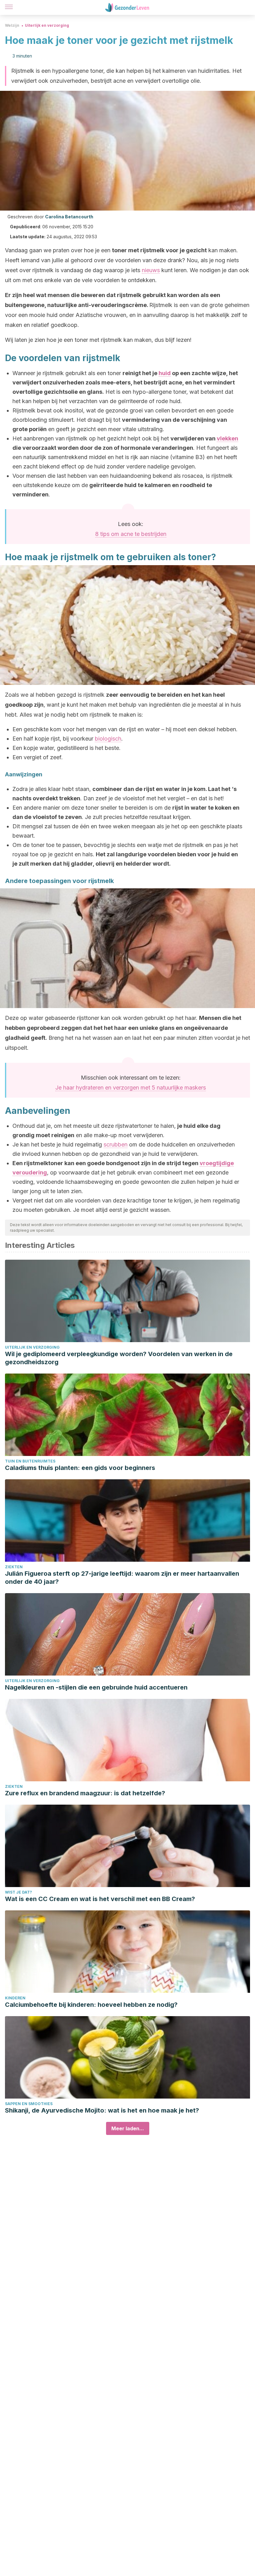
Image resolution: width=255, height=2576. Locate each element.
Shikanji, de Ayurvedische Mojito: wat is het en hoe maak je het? (102, 2110)
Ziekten (14, 1567)
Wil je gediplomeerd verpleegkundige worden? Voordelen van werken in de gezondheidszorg (119, 1358)
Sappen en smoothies (29, 2104)
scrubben (116, 1144)
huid (165, 373)
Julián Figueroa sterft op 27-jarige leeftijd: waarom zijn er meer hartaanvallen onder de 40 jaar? (122, 1578)
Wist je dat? (19, 1892)
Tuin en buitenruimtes (30, 1461)
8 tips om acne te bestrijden (131, 534)
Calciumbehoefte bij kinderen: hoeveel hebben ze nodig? (91, 2005)
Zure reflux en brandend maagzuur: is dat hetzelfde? (85, 1793)
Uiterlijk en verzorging (47, 25)
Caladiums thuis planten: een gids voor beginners (80, 1468)
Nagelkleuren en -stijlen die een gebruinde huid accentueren (96, 1687)
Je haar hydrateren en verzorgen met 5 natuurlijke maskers (131, 1088)
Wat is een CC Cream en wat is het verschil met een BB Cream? (100, 1899)
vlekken (227, 438)
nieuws (151, 270)
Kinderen (15, 1998)
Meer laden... (128, 2128)
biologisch (108, 739)
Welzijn (12, 25)
